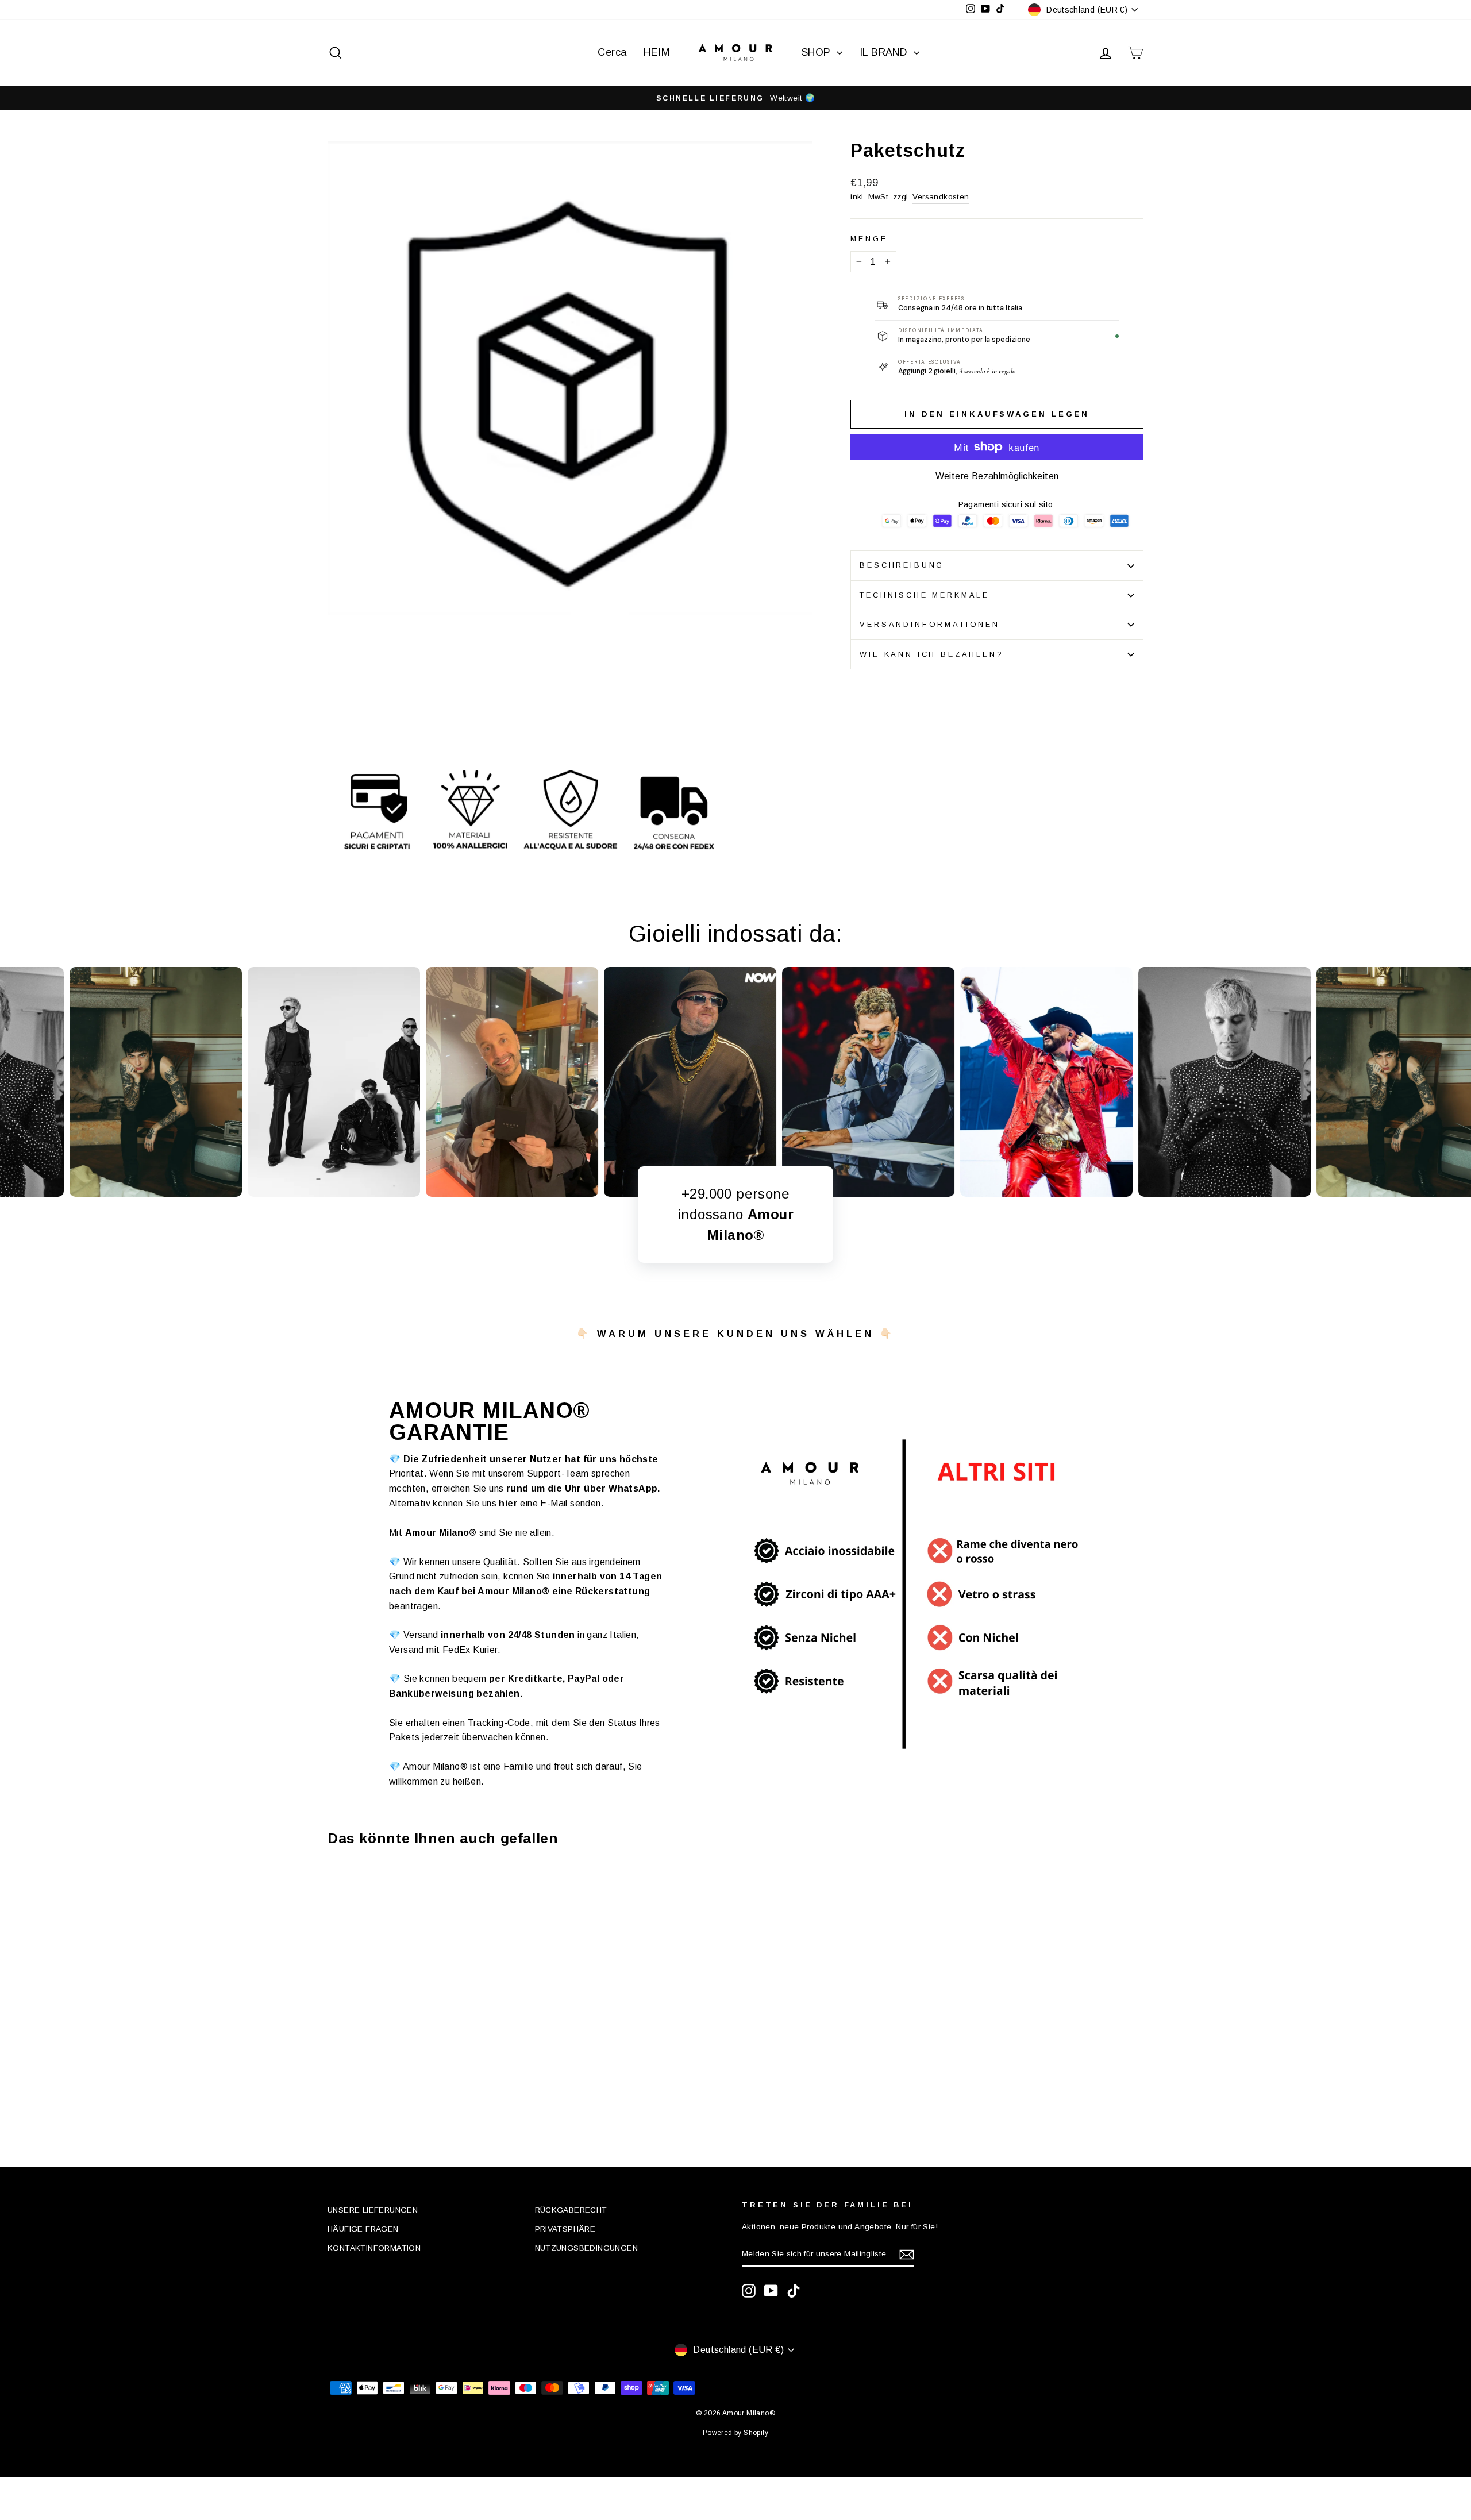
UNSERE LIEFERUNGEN (373, 2210)
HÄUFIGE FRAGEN (363, 2229)
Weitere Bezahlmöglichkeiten (997, 476)
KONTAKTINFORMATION (374, 2248)
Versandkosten (941, 197)
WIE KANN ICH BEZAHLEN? (931, 654)
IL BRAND (885, 52)
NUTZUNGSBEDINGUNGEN (587, 2248)
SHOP (818, 52)
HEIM (656, 52)
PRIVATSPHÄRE (565, 2229)
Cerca (612, 52)
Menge (869, 239)
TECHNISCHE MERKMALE (925, 595)
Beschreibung (902, 565)
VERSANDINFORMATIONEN (930, 624)
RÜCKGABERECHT (571, 2210)
